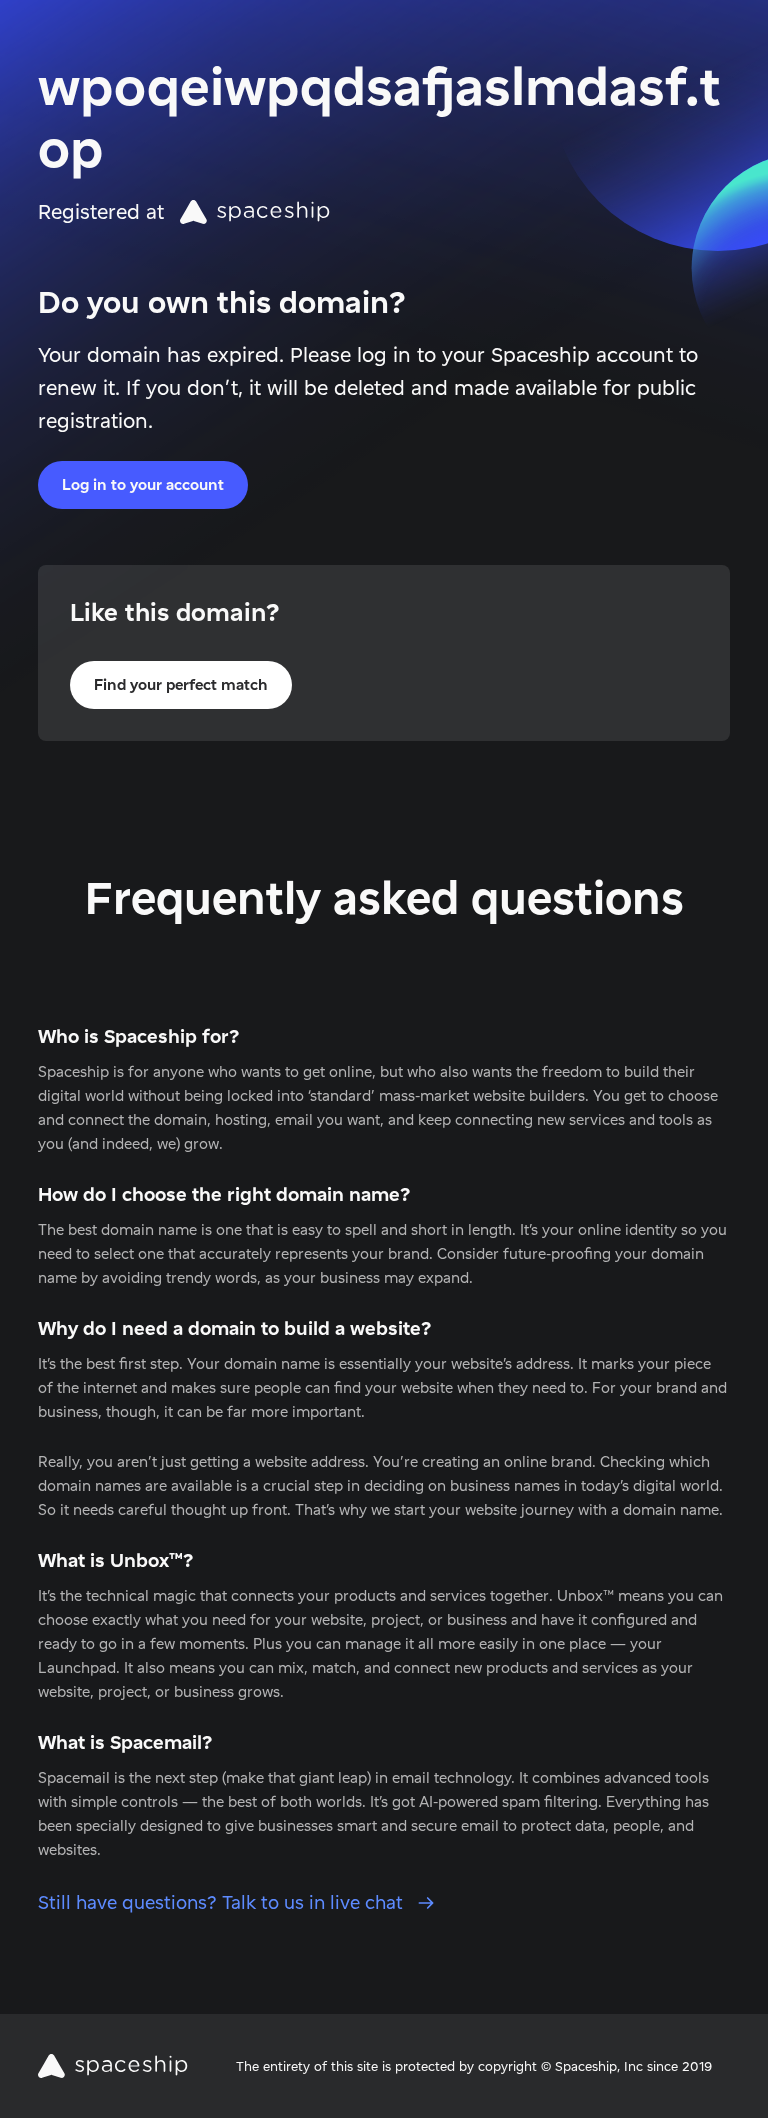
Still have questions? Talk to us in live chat (223, 1902)
